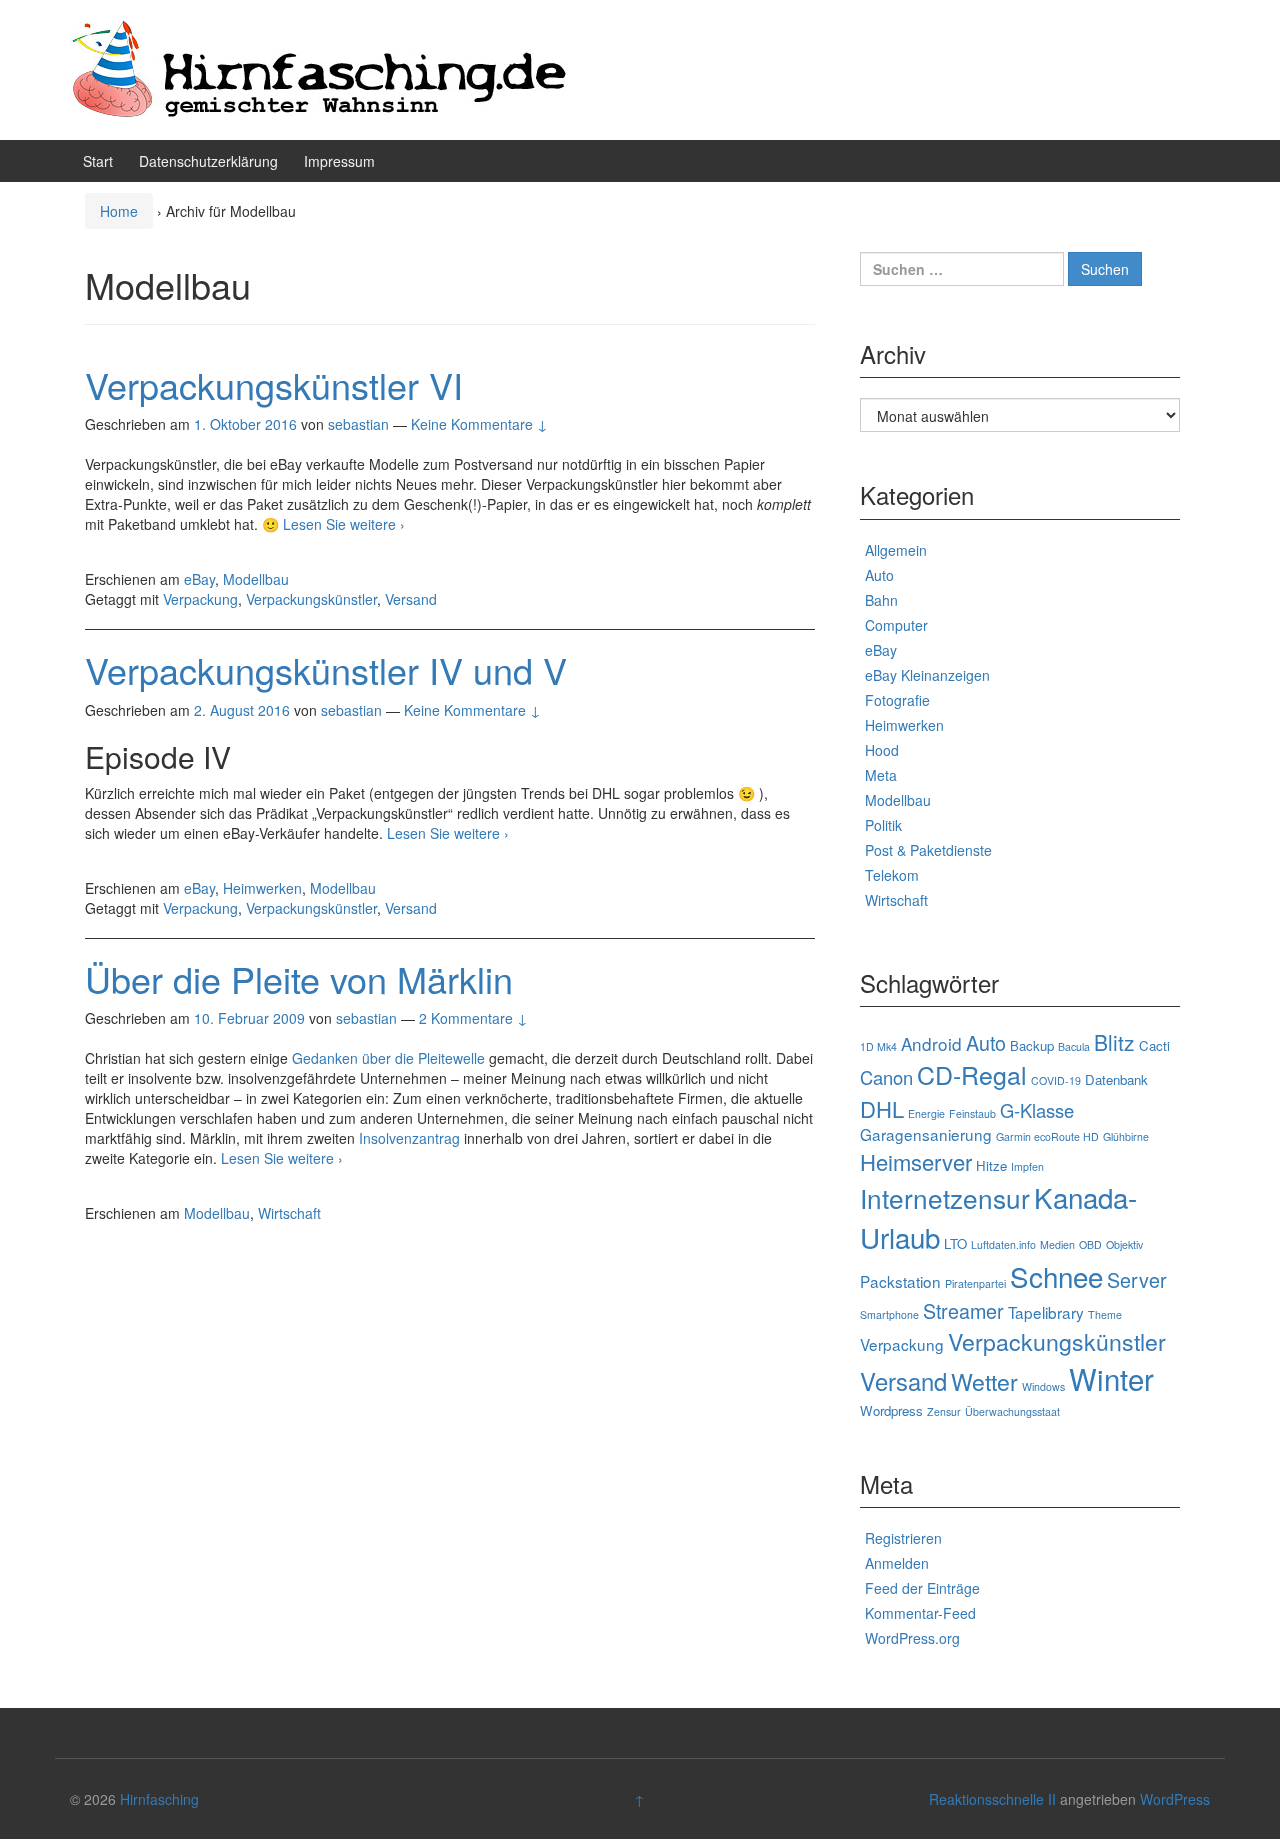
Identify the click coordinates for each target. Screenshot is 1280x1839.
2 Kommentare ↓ (473, 1018)
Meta (881, 775)
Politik (883, 825)
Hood (882, 750)
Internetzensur (945, 1197)
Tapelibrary (1046, 1312)
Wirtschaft (289, 1213)
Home (119, 211)
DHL (882, 1108)
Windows (1043, 1386)
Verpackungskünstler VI (274, 384)
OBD (1090, 1244)
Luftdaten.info (1003, 1244)
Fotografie (897, 700)
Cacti (1154, 1045)
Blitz (1114, 1042)
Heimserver (916, 1161)
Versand (411, 599)
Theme (1105, 1314)
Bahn (881, 600)
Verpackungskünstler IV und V (326, 669)
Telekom (892, 875)
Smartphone (889, 1314)
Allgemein (896, 550)
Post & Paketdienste (928, 850)
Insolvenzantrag (409, 1138)
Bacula (1074, 1046)
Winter (1111, 1378)
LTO (955, 1243)
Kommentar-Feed (920, 1613)
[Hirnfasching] (320, 68)
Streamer (963, 1310)
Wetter (984, 1381)
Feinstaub (972, 1113)
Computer (896, 625)
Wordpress (891, 1410)
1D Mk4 (878, 1046)
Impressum (339, 161)
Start (98, 161)
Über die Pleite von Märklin (299, 978)
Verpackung (200, 599)
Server (1137, 1279)
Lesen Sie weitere (344, 524)
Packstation (900, 1281)
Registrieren (903, 1538)
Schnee (1056, 1276)
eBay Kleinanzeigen (927, 675)
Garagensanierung (926, 1134)
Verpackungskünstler (311, 599)
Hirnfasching (159, 1799)
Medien (1057, 1244)
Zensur (944, 1411)
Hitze (991, 1165)
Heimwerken (262, 888)
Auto (879, 575)
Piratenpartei (975, 1283)
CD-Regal (972, 1074)
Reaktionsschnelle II (992, 1799)
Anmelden (897, 1563)
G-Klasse (1037, 1110)
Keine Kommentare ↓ (479, 424)
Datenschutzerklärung (208, 161)
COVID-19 (1056, 1080)
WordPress (1175, 1799)
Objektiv (1124, 1244)
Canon (886, 1077)
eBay (199, 579)
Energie (926, 1113)
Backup (1032, 1045)
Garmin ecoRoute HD (1047, 1136)
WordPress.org (912, 1638)
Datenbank (1116, 1079)
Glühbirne (1126, 1136)
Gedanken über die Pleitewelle (388, 1058)
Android (931, 1043)
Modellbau (256, 579)
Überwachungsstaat (1012, 1411)
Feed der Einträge (922, 1588)
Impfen (1027, 1166)
